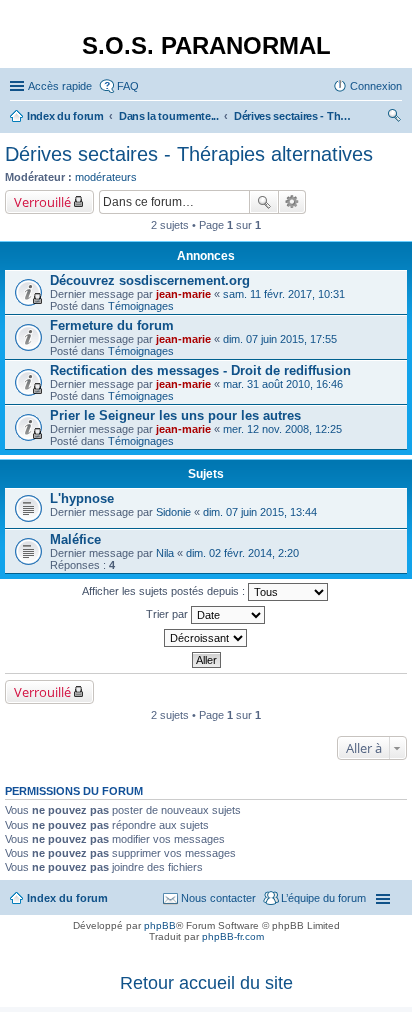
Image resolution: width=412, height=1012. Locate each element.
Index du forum (67, 898)
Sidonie (173, 512)
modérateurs (106, 177)
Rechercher (264, 202)
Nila (165, 553)
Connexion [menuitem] (376, 86)
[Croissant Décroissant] (206, 638)
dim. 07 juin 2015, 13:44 (260, 512)
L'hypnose (82, 498)
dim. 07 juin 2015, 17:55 (280, 339)
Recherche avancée (292, 202)
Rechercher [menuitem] (394, 118)
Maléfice (75, 539)
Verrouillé (42, 202)
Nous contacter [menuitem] (218, 898)
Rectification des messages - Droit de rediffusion (200, 370)
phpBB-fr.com (233, 936)
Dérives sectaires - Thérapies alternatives (189, 154)
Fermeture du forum (112, 325)
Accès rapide (60, 86)
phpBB (160, 925)
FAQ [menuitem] (128, 86)
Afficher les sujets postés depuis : (165, 591)
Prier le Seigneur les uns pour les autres (175, 415)
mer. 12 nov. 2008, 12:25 (282, 429)
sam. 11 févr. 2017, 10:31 (284, 294)
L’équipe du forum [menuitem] (323, 898)
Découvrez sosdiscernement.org (150, 280)
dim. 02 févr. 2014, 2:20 (242, 553)
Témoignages (141, 306)
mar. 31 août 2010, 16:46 (283, 384)
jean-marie (183, 294)
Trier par (168, 614)
